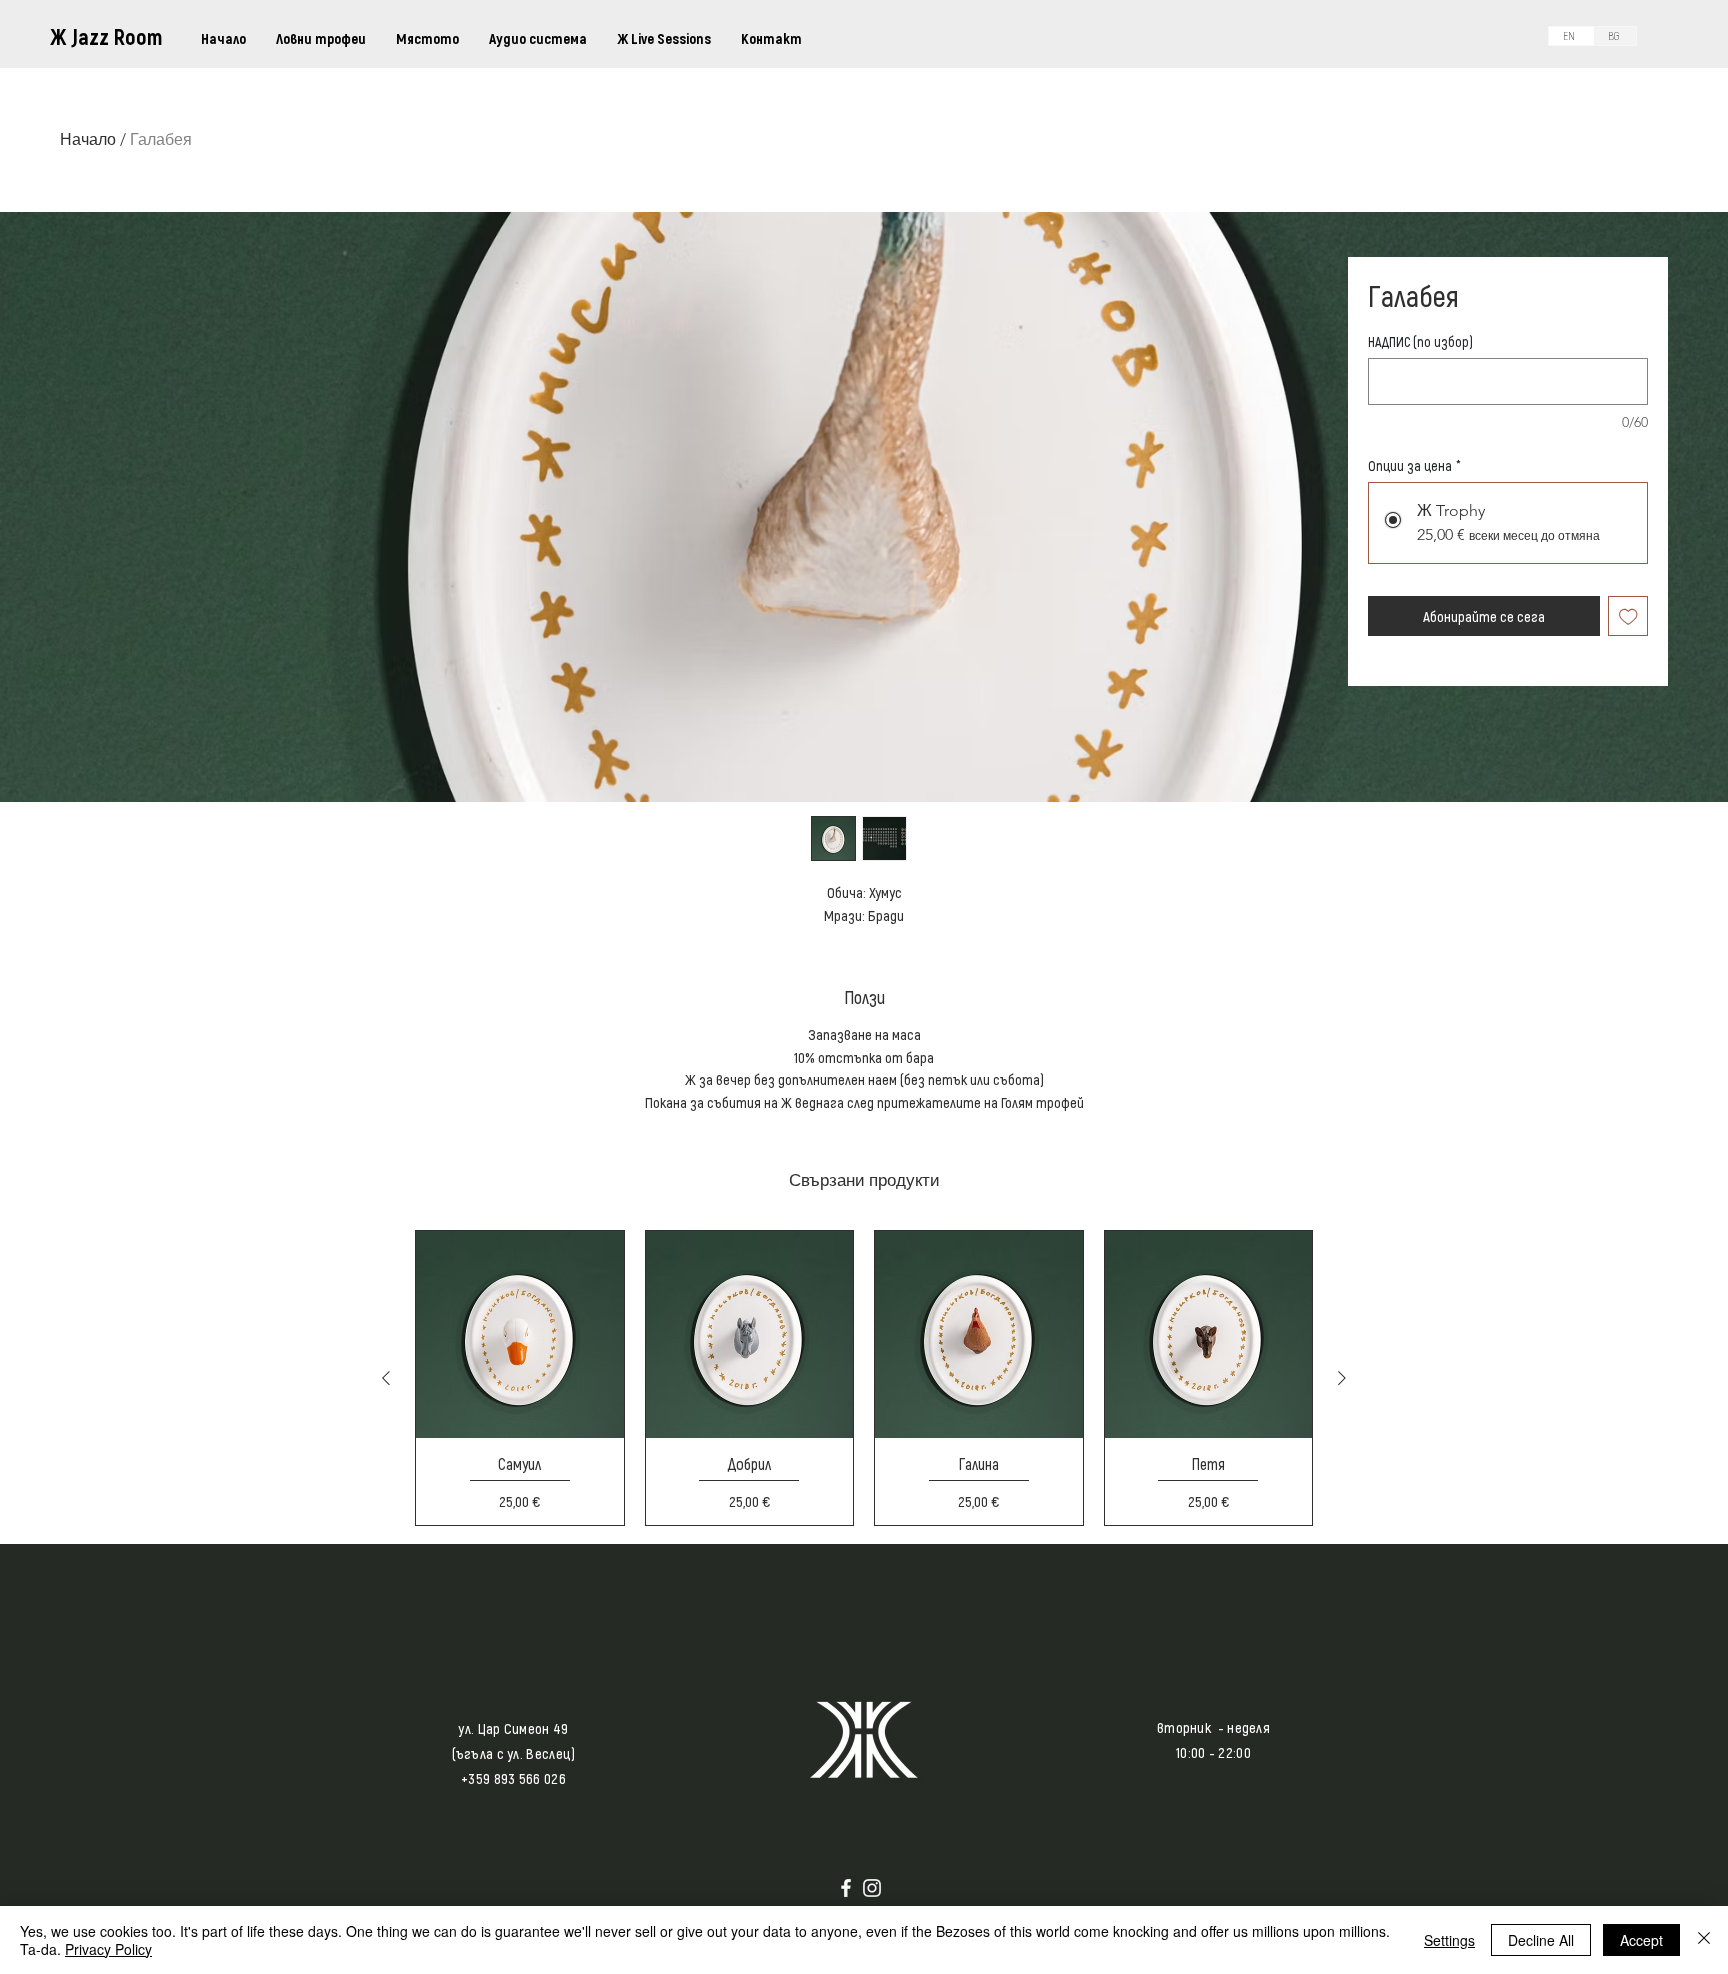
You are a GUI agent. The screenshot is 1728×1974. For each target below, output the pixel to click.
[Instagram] (872, 1888)
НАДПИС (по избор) (1420, 341)
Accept (1641, 1940)
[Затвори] (1704, 1940)
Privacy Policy (108, 1949)
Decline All (1541, 1940)
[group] (864, 1378)
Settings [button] (1449, 1940)
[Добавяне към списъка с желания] (1628, 616)
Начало (88, 139)
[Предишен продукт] (386, 1378)
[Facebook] (846, 1888)
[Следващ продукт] (1342, 1378)
